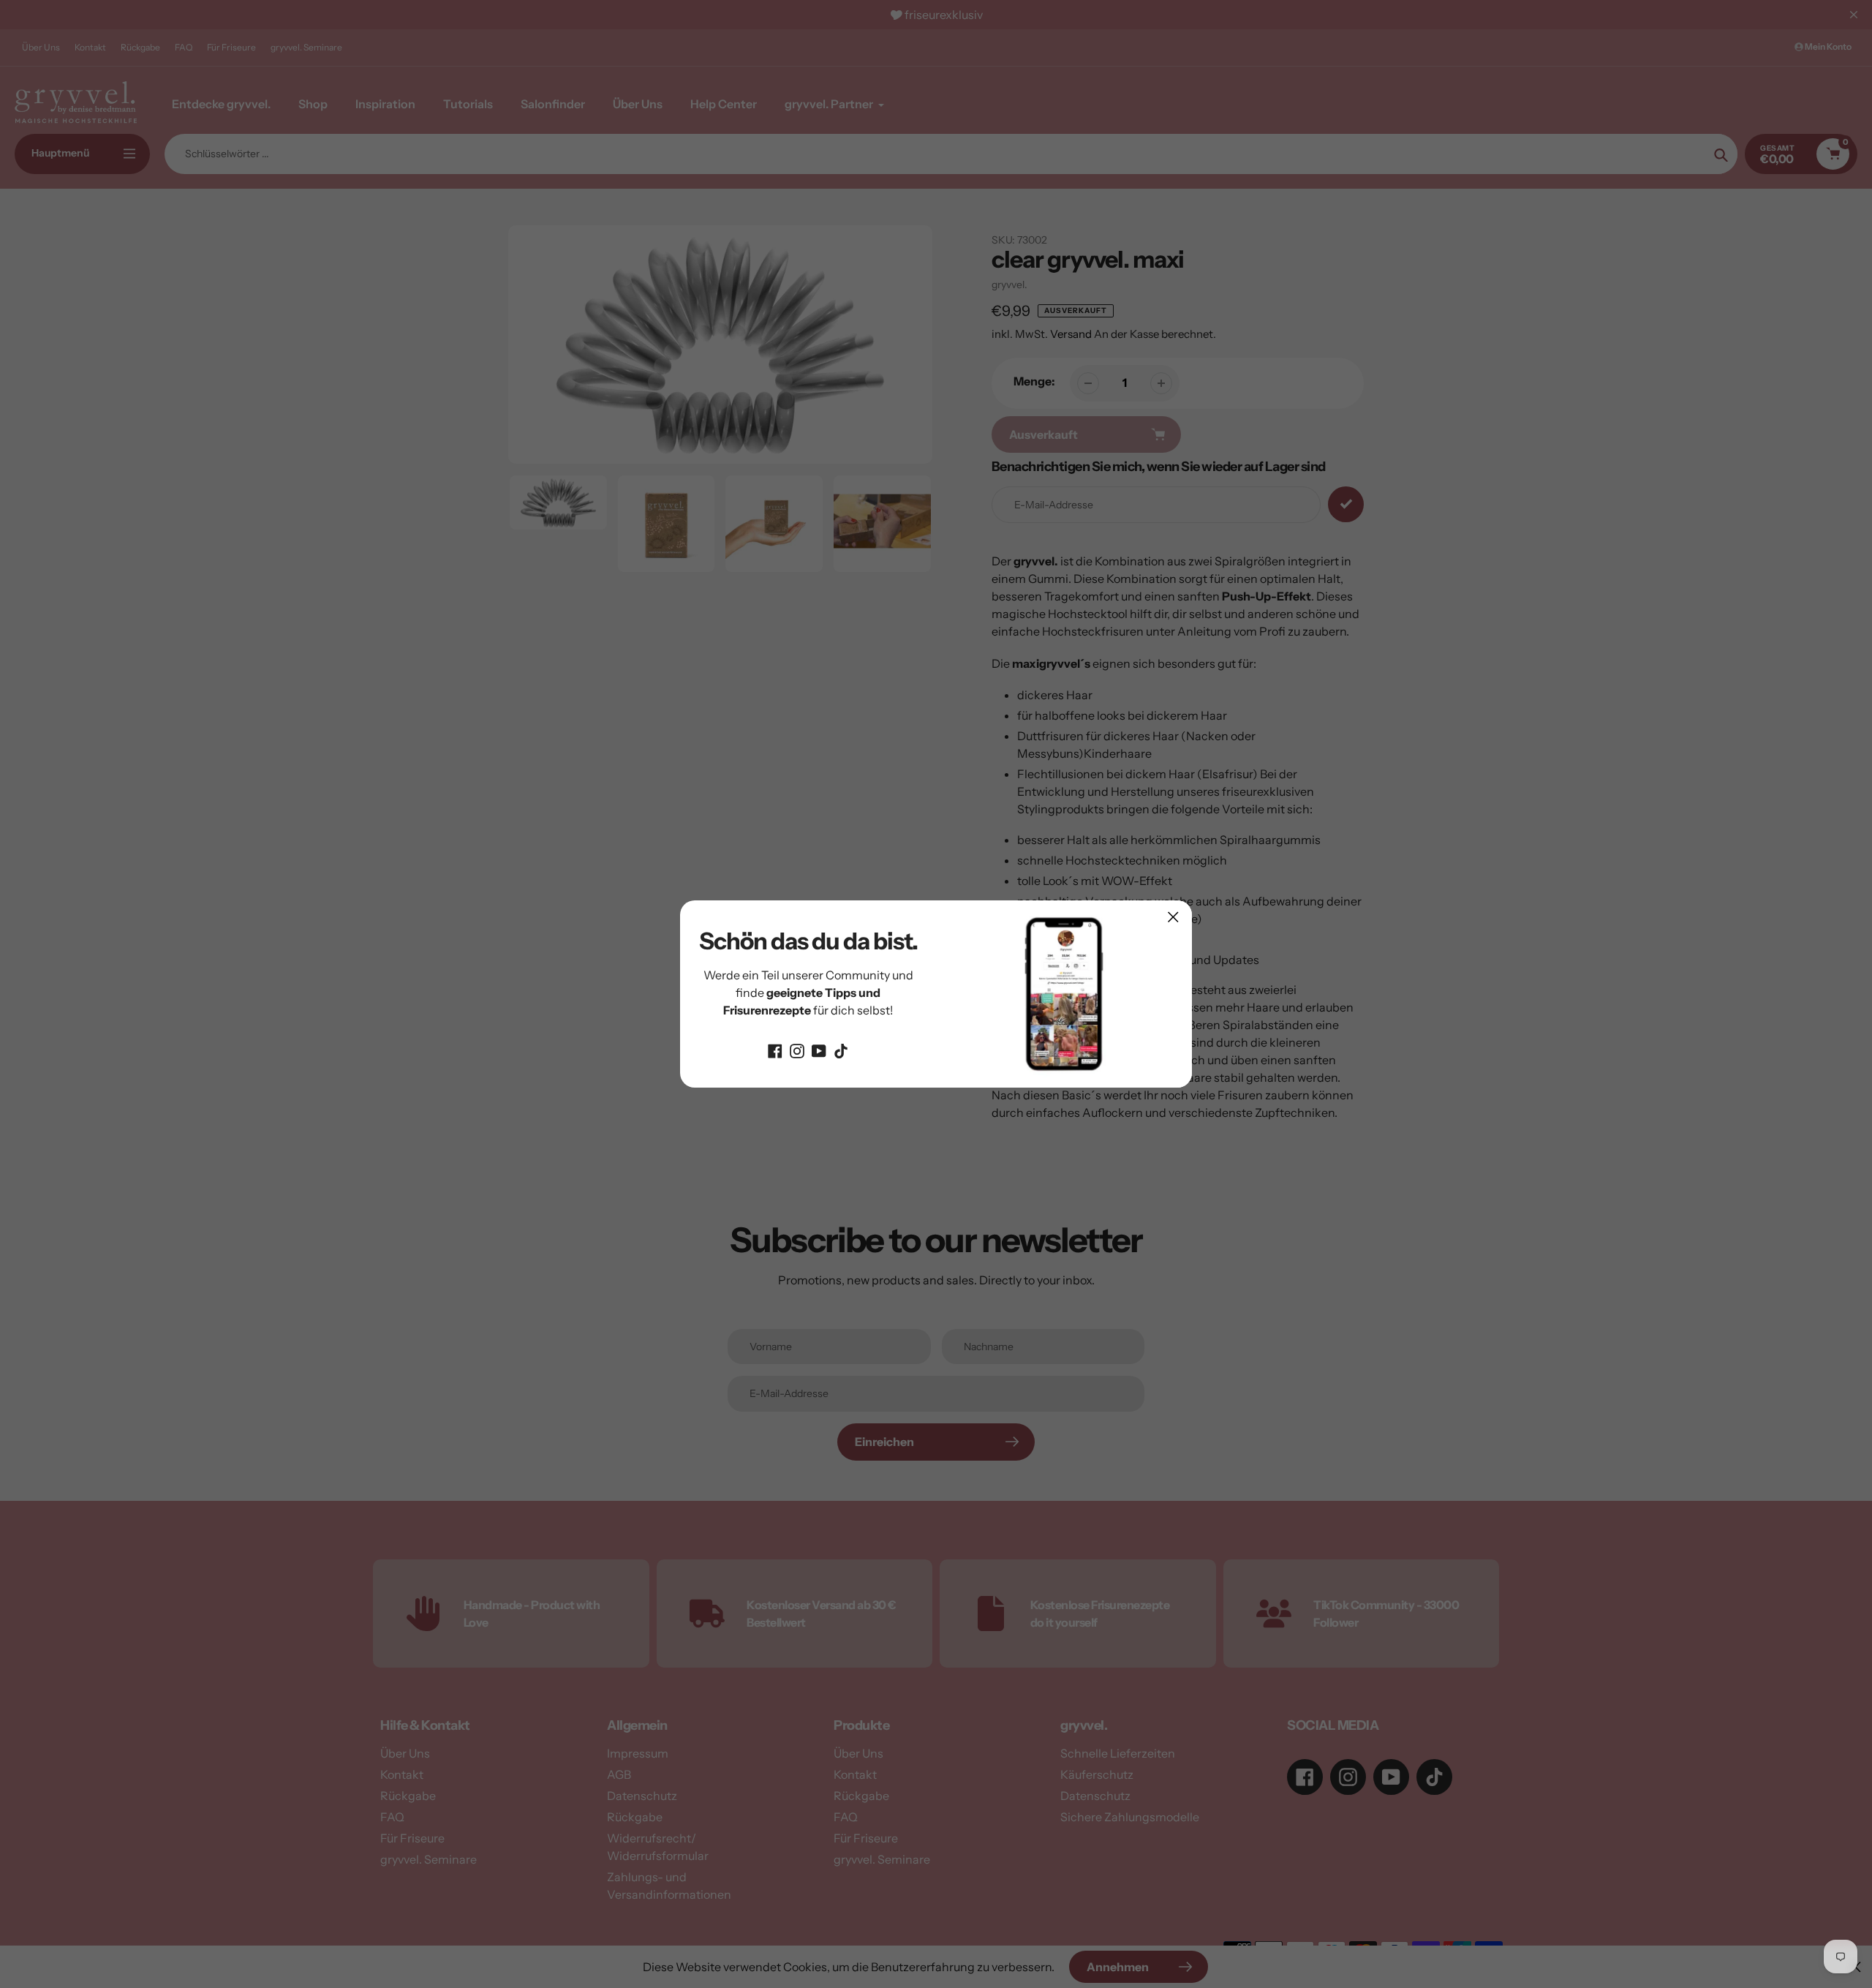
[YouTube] (819, 1050)
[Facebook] (775, 1050)
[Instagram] (797, 1050)
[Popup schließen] (1173, 917)
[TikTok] (841, 1050)
